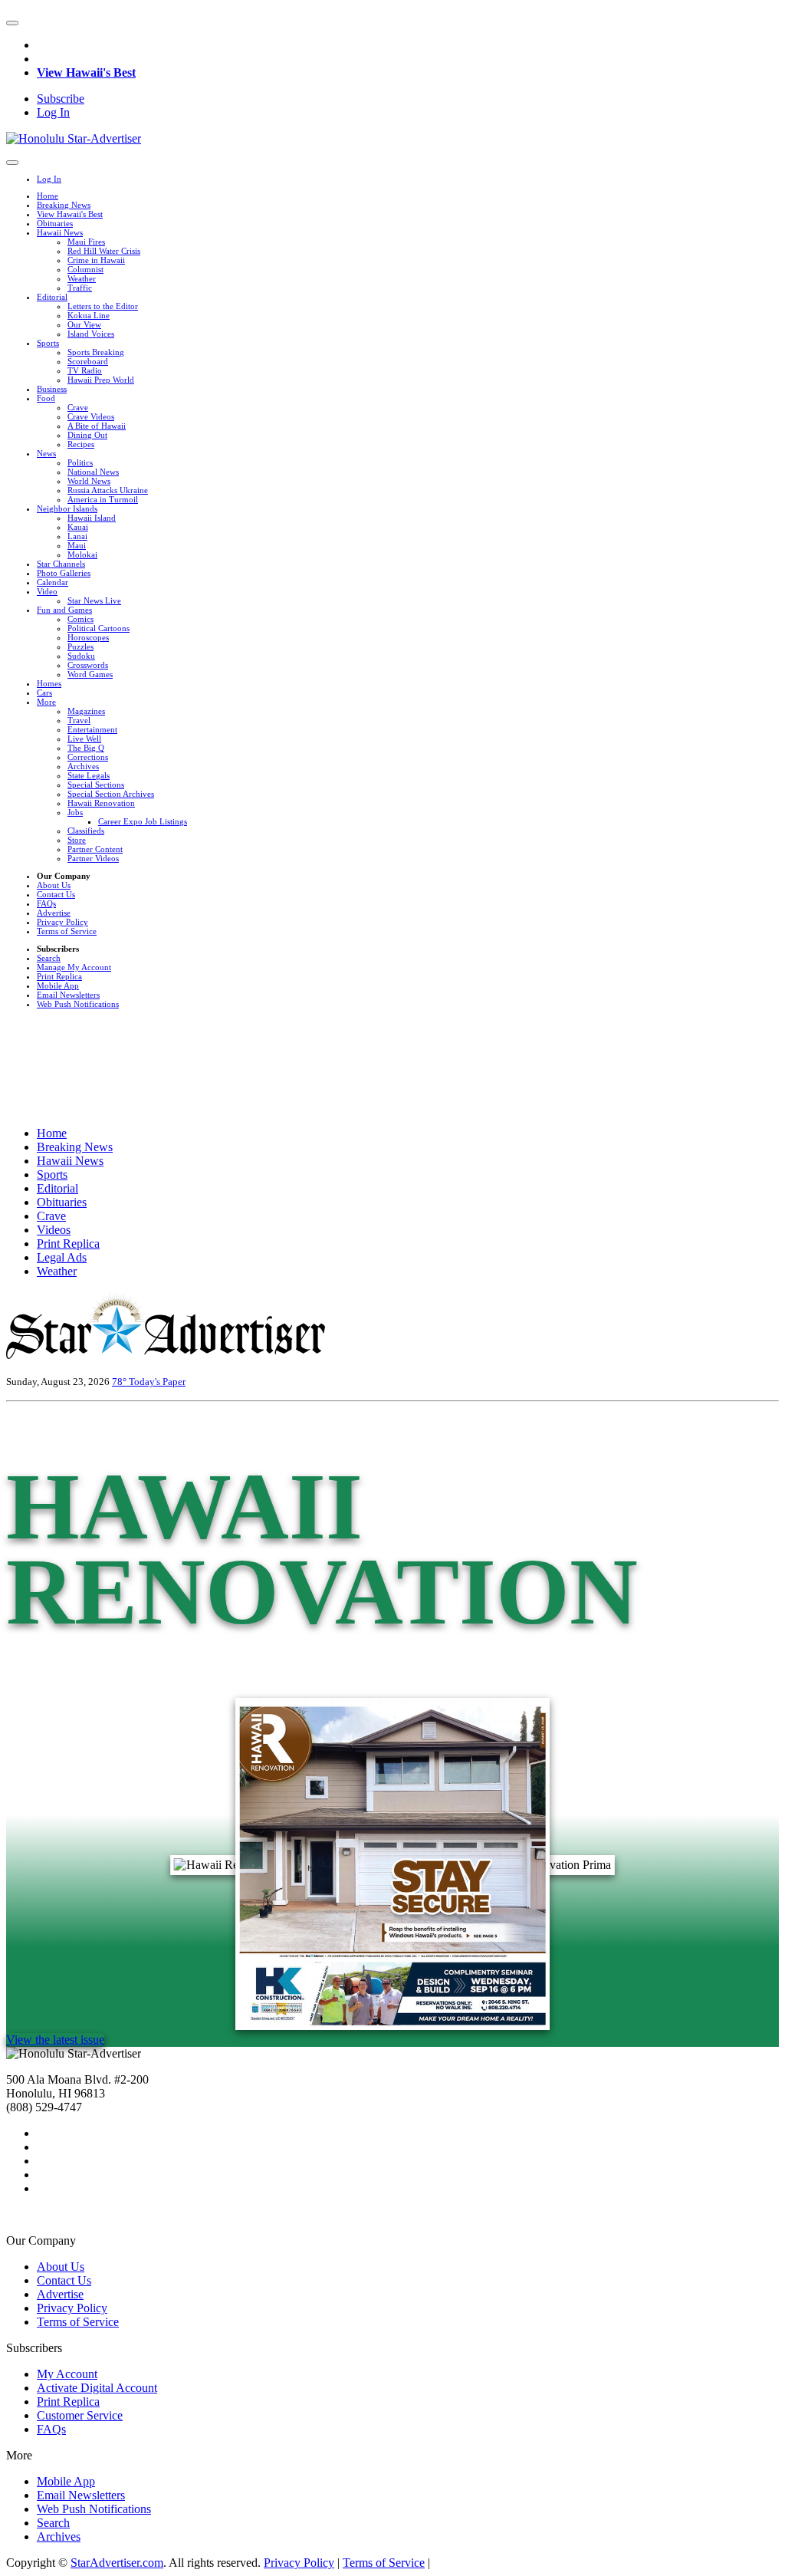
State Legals (89, 775)
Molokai (82, 554)
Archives (83, 766)
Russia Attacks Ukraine (108, 490)
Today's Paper (157, 1382)
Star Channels (61, 564)
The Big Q (86, 748)
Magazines (86, 711)
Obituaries (55, 223)
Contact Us (56, 894)
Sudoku (81, 656)
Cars (44, 693)
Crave (78, 407)
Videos (54, 1230)
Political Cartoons (99, 628)
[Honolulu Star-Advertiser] (74, 138)
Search (49, 958)
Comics (80, 619)
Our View (84, 324)
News (46, 453)
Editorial (52, 297)
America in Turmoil (103, 499)
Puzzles (80, 646)
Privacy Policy (62, 922)
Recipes (81, 444)
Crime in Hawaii (96, 260)
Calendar (53, 582)
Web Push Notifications (78, 1004)
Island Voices (91, 334)
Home (48, 196)
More (46, 702)
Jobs (75, 812)
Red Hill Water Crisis (104, 251)
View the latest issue (55, 2040)
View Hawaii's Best (86, 72)
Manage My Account (74, 967)
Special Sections (96, 785)
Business (52, 389)
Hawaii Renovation (101, 803)
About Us (54, 885)
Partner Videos (93, 858)
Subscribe (61, 99)
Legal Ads (62, 1257)
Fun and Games (64, 610)
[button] (12, 23)
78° (120, 1382)
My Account (67, 2374)
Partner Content (95, 849)
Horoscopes (88, 637)
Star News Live (94, 600)
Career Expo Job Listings (143, 821)
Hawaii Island (92, 518)
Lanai (77, 536)
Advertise (54, 913)
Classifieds (86, 831)
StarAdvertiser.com (117, 2563)
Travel (79, 720)
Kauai (78, 527)
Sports (48, 343)
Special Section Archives (111, 794)
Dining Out (87, 435)
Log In (53, 112)
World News (89, 481)
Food (46, 398)
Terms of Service (67, 931)
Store (77, 840)
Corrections (88, 757)
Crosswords (88, 665)
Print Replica (59, 976)
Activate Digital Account (97, 2388)
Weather (82, 278)
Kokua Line (89, 315)
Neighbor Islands (67, 508)
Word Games (90, 674)
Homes (49, 683)
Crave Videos (91, 416)
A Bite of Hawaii (97, 426)
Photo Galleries (64, 573)
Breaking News (64, 205)
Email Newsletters (68, 995)
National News (93, 472)
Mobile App (58, 985)
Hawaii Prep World (101, 380)
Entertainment (92, 729)
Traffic (80, 288)
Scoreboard (88, 361)
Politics (80, 462)
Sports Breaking (96, 352)
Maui (77, 545)
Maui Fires (86, 242)
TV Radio (85, 370)
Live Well (84, 739)
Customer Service (80, 2415)
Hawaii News (60, 232)
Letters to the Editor (103, 306)
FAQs (46, 903)
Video (47, 591)
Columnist (85, 269)
